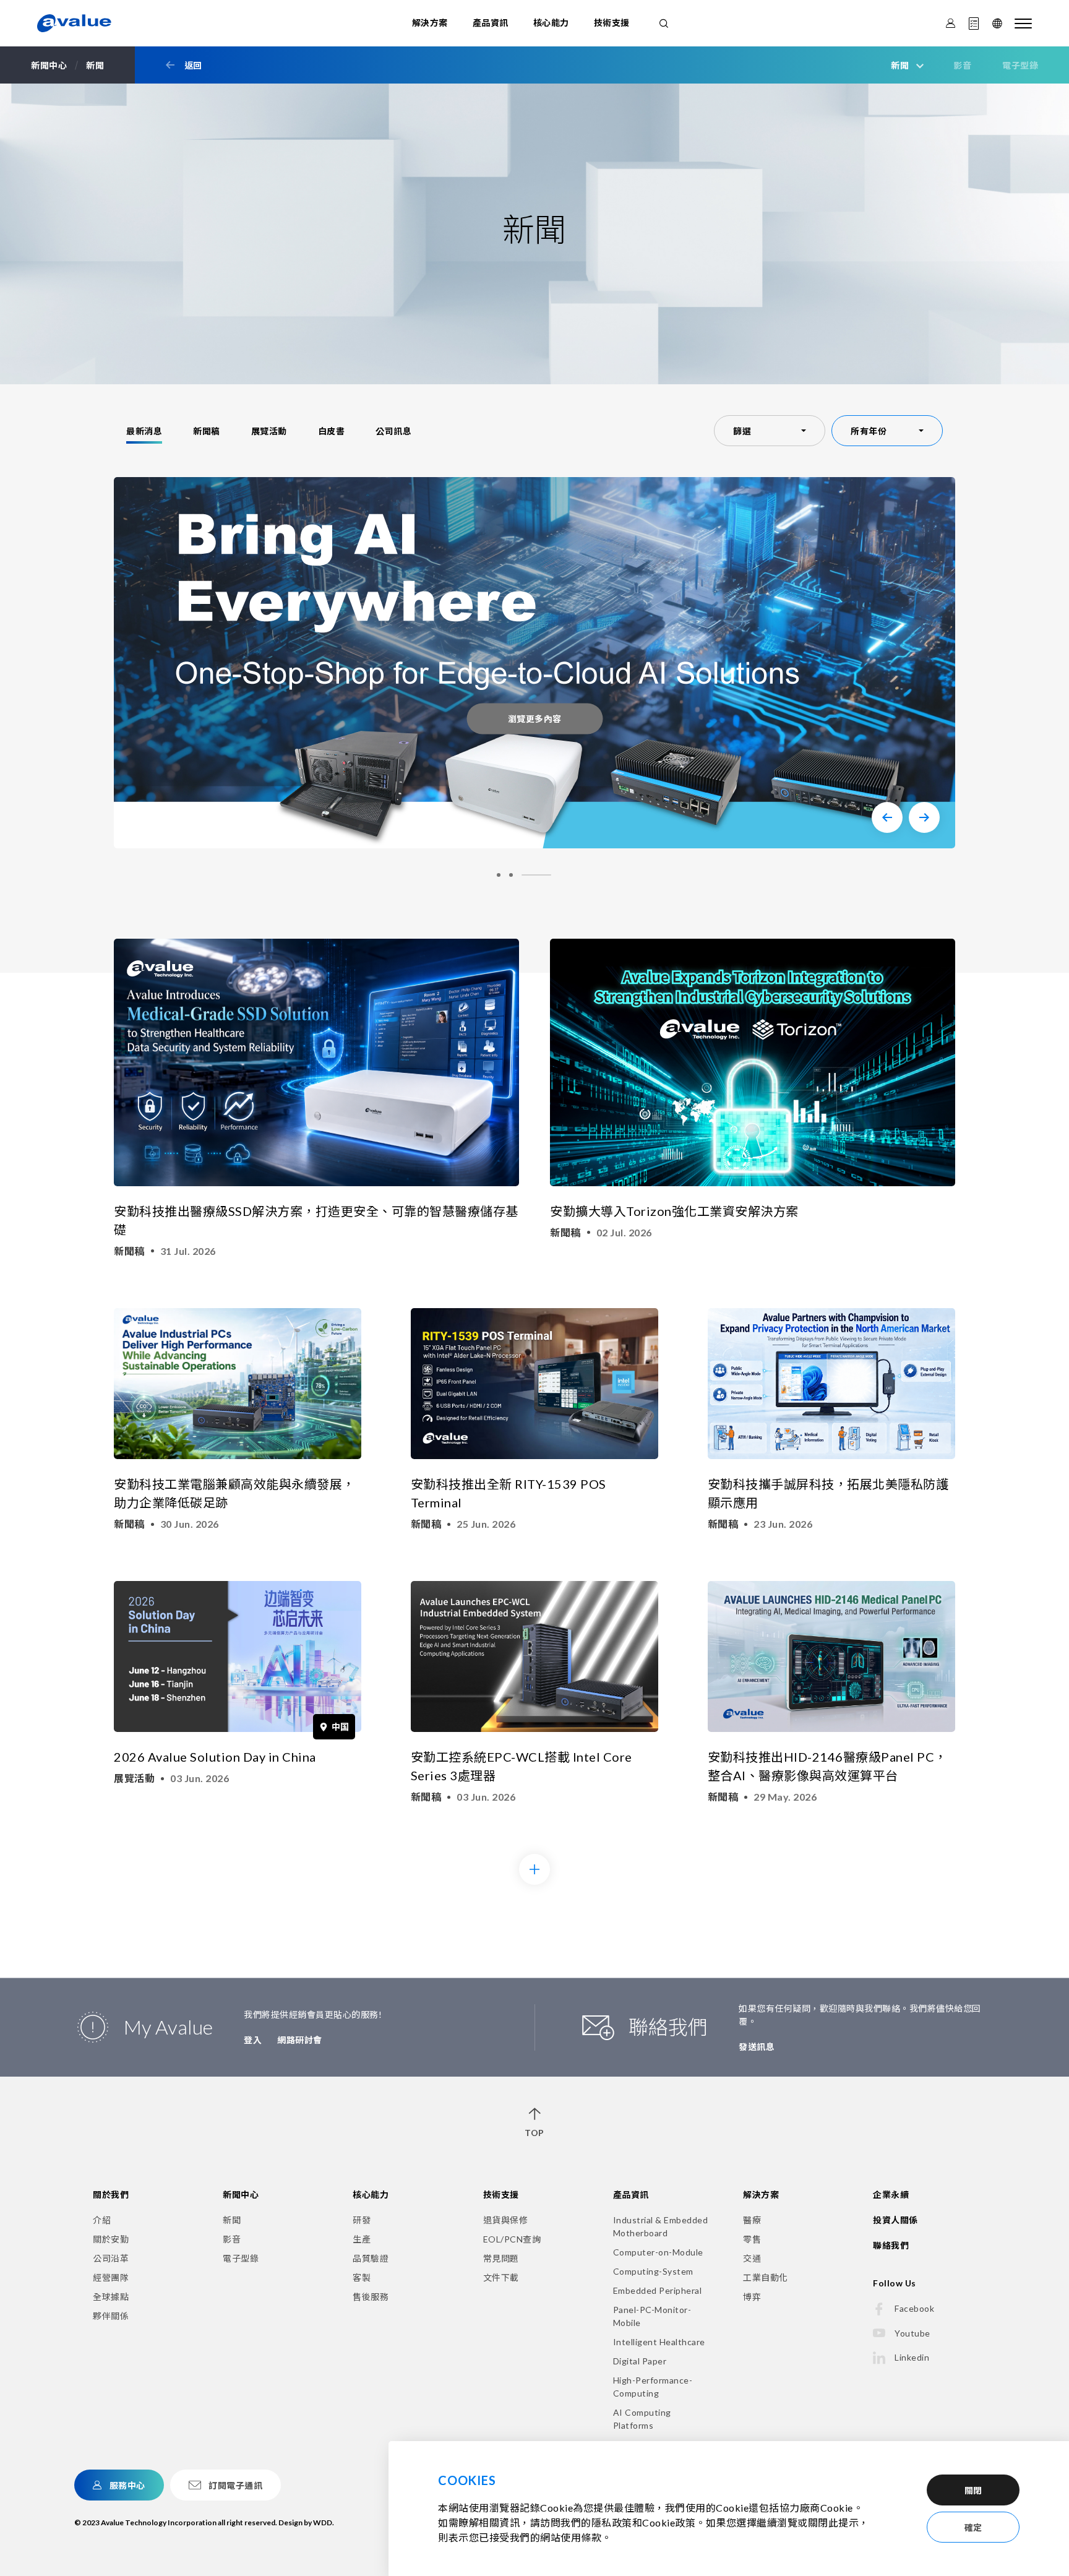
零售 (752, 2239)
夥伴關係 (111, 2316)
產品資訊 (491, 23)
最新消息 (144, 431)
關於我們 (111, 2195)
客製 (362, 2277)
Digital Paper (640, 2361)
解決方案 (430, 23)
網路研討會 (300, 2040)
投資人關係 (895, 2220)
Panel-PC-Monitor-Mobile (652, 2316)
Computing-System (653, 2271)
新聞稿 (207, 431)
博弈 (752, 2297)
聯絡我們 (891, 2245)
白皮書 (332, 431)
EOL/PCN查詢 (512, 2239)
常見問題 (501, 2258)
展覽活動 (269, 431)
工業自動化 (766, 2277)
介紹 (102, 2220)
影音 (962, 65)
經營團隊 (111, 2277)
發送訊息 (757, 2047)
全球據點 (111, 2297)
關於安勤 (111, 2239)
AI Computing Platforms (642, 2419)
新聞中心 (241, 2195)
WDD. (324, 2522)
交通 (752, 2258)
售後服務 (371, 2297)
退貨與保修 (506, 2220)
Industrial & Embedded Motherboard (661, 2226)
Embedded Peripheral (658, 2290)
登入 (253, 2040)
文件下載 (501, 2277)
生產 (362, 2239)
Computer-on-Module (658, 2252)
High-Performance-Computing (653, 2387)
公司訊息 (393, 431)
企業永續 (891, 2195)
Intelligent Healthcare (659, 2342)
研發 (362, 2220)
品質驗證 (371, 2258)
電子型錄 (1020, 65)
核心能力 (551, 23)
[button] (887, 817)
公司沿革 (111, 2258)
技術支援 (612, 23)
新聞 (232, 2220)
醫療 (752, 2220)
